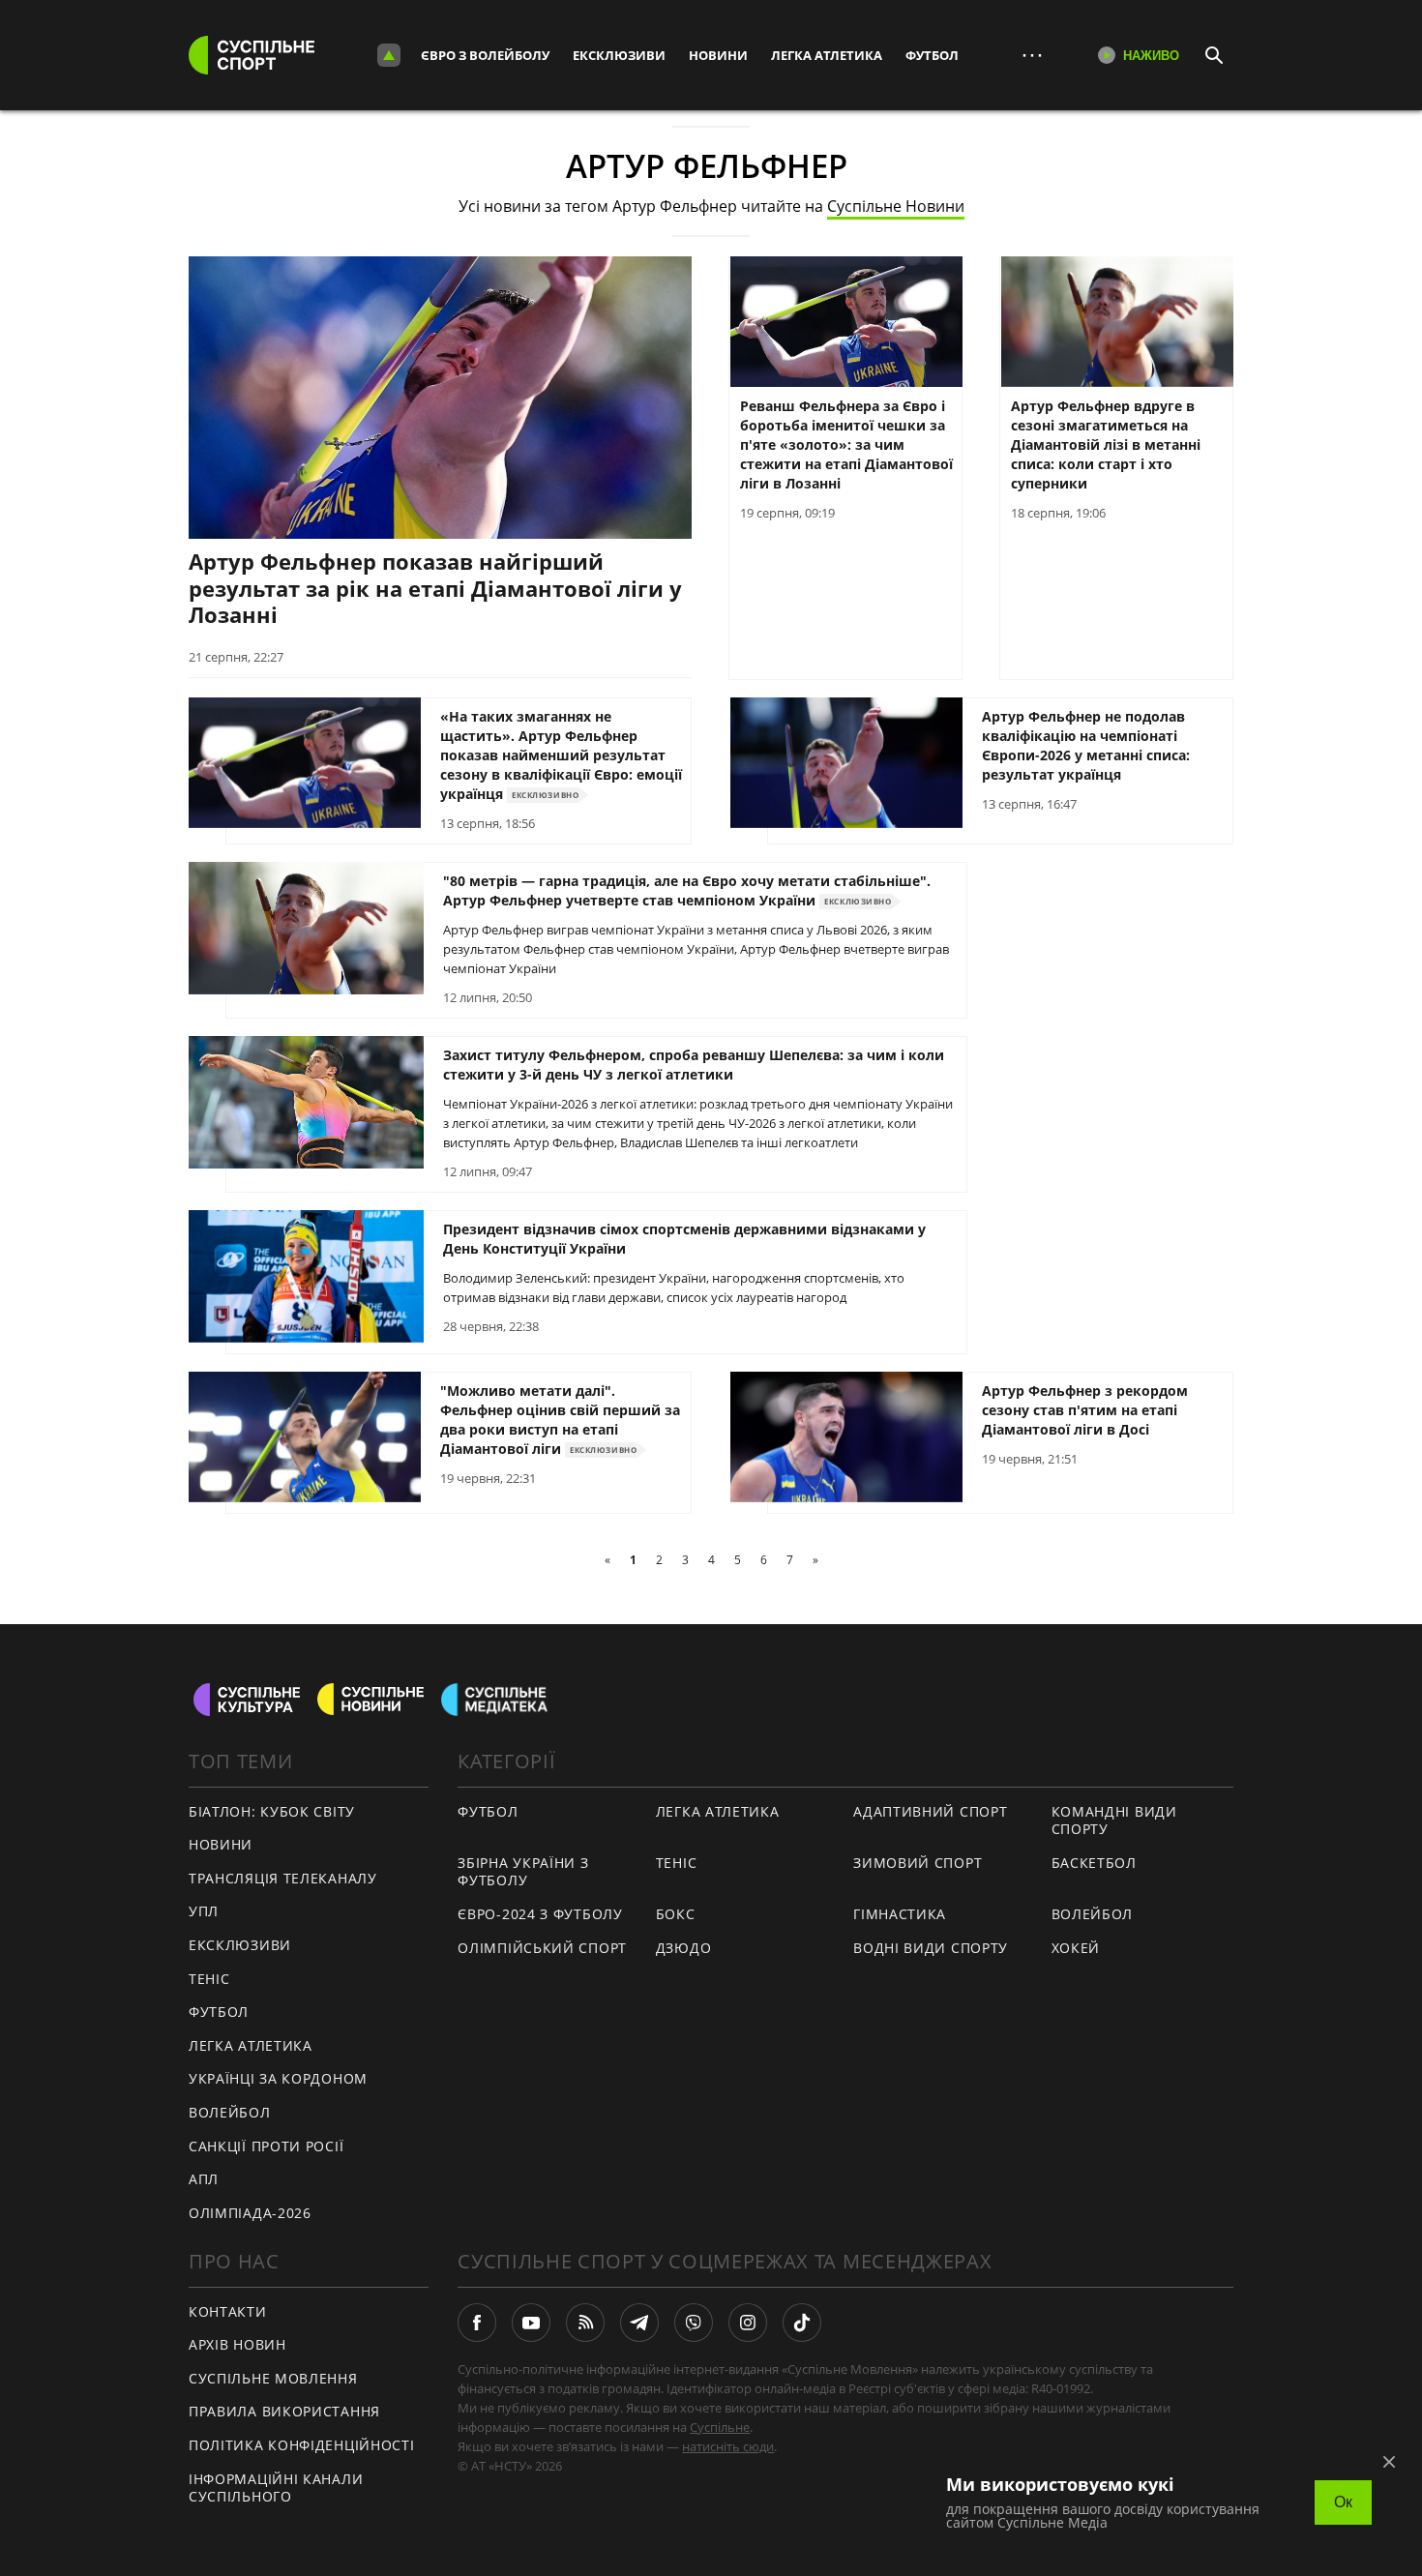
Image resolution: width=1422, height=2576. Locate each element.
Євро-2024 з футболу (540, 1914)
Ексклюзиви (619, 55)
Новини (718, 55)
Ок (1343, 2502)
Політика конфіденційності (302, 2445)
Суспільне (720, 2427)
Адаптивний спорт (930, 1811)
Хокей (1076, 1948)
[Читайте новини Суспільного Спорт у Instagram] (748, 2323)
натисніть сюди (728, 2446)
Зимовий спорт (918, 1863)
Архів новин (237, 2344)
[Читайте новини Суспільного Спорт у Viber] (694, 2323)
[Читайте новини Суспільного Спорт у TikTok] (802, 2323)
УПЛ (204, 1911)
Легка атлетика (827, 55)
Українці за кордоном (278, 2078)
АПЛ (204, 2179)
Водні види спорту (931, 1948)
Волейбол (230, 2112)
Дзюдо (684, 1948)
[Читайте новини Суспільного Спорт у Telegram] (639, 2323)
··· (1032, 55)
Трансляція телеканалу (283, 1878)
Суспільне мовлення (273, 2378)
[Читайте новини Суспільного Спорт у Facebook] (477, 2323)
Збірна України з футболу (523, 1872)
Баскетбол (1094, 1863)
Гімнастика (900, 1914)
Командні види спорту (1114, 1821)
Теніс (209, 1979)
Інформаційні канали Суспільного (276, 2488)
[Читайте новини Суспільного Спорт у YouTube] (531, 2323)
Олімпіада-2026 (250, 2213)
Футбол (932, 55)
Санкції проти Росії (266, 2146)
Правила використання (284, 2411)
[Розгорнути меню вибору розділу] (389, 55)
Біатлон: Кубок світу (272, 1811)
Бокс (676, 1914)
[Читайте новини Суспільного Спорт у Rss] (585, 2323)
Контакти (228, 2311)
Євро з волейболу (485, 55)
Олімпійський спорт (542, 1948)
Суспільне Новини (896, 206)
